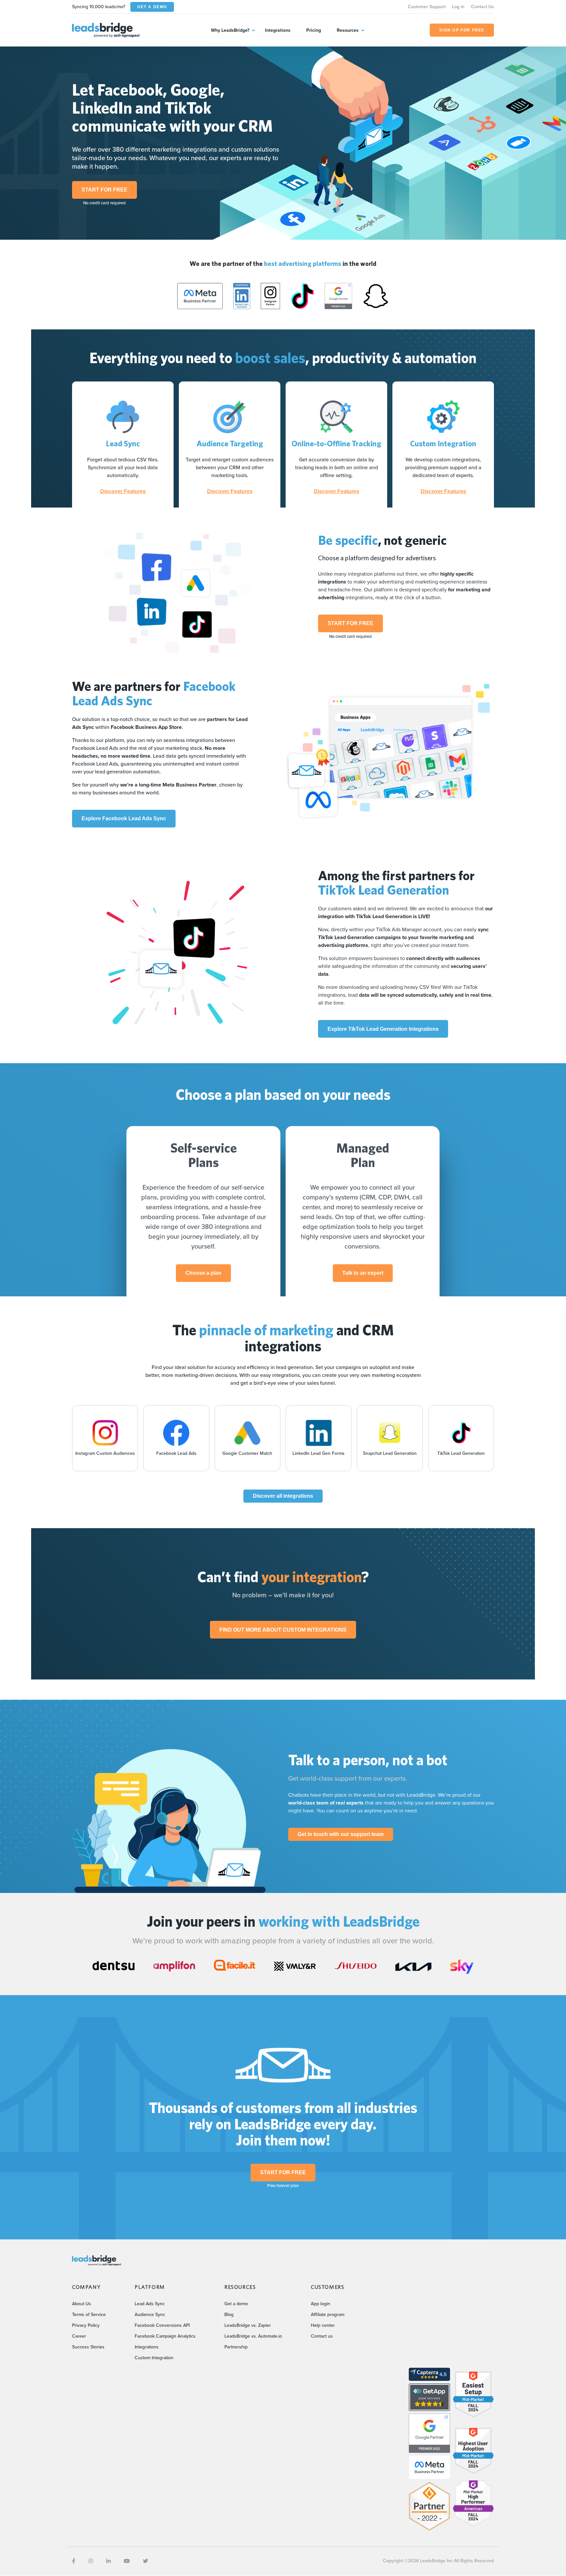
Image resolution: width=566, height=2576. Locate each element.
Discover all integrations (283, 1496)
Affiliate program (328, 2315)
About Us (82, 2304)
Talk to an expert (363, 1273)
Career (79, 2336)
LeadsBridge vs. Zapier (248, 2325)
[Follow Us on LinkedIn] (108, 2561)
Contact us (322, 2336)
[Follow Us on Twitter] (145, 2561)
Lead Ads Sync (150, 2304)
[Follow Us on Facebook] (74, 2561)
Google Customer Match (247, 1453)
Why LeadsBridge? (230, 30)
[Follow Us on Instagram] (91, 2561)
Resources (348, 30)
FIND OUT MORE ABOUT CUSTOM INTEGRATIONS (283, 1630)
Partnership (236, 2347)
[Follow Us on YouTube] (127, 2561)
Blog (229, 2315)
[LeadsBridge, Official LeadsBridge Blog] (106, 30)
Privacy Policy (86, 2325)
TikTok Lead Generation (461, 1453)
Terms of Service (89, 2315)
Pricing (314, 30)
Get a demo (236, 2304)
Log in (458, 7)
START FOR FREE (104, 190)
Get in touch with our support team (341, 1834)
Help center (323, 2325)
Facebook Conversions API (162, 2325)
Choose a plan (203, 1273)
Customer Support (427, 7)
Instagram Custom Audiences (105, 1453)
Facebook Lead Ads (176, 1453)
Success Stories (88, 2347)
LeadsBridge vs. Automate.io (253, 2336)
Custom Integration (154, 2358)
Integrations (278, 30)
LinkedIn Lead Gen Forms (319, 1453)
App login (321, 2304)
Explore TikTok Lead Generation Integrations (383, 1029)
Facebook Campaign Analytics (165, 2336)
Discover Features (123, 491)
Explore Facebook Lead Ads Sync (124, 818)
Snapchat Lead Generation (390, 1453)
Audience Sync (150, 2315)
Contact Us (482, 7)
